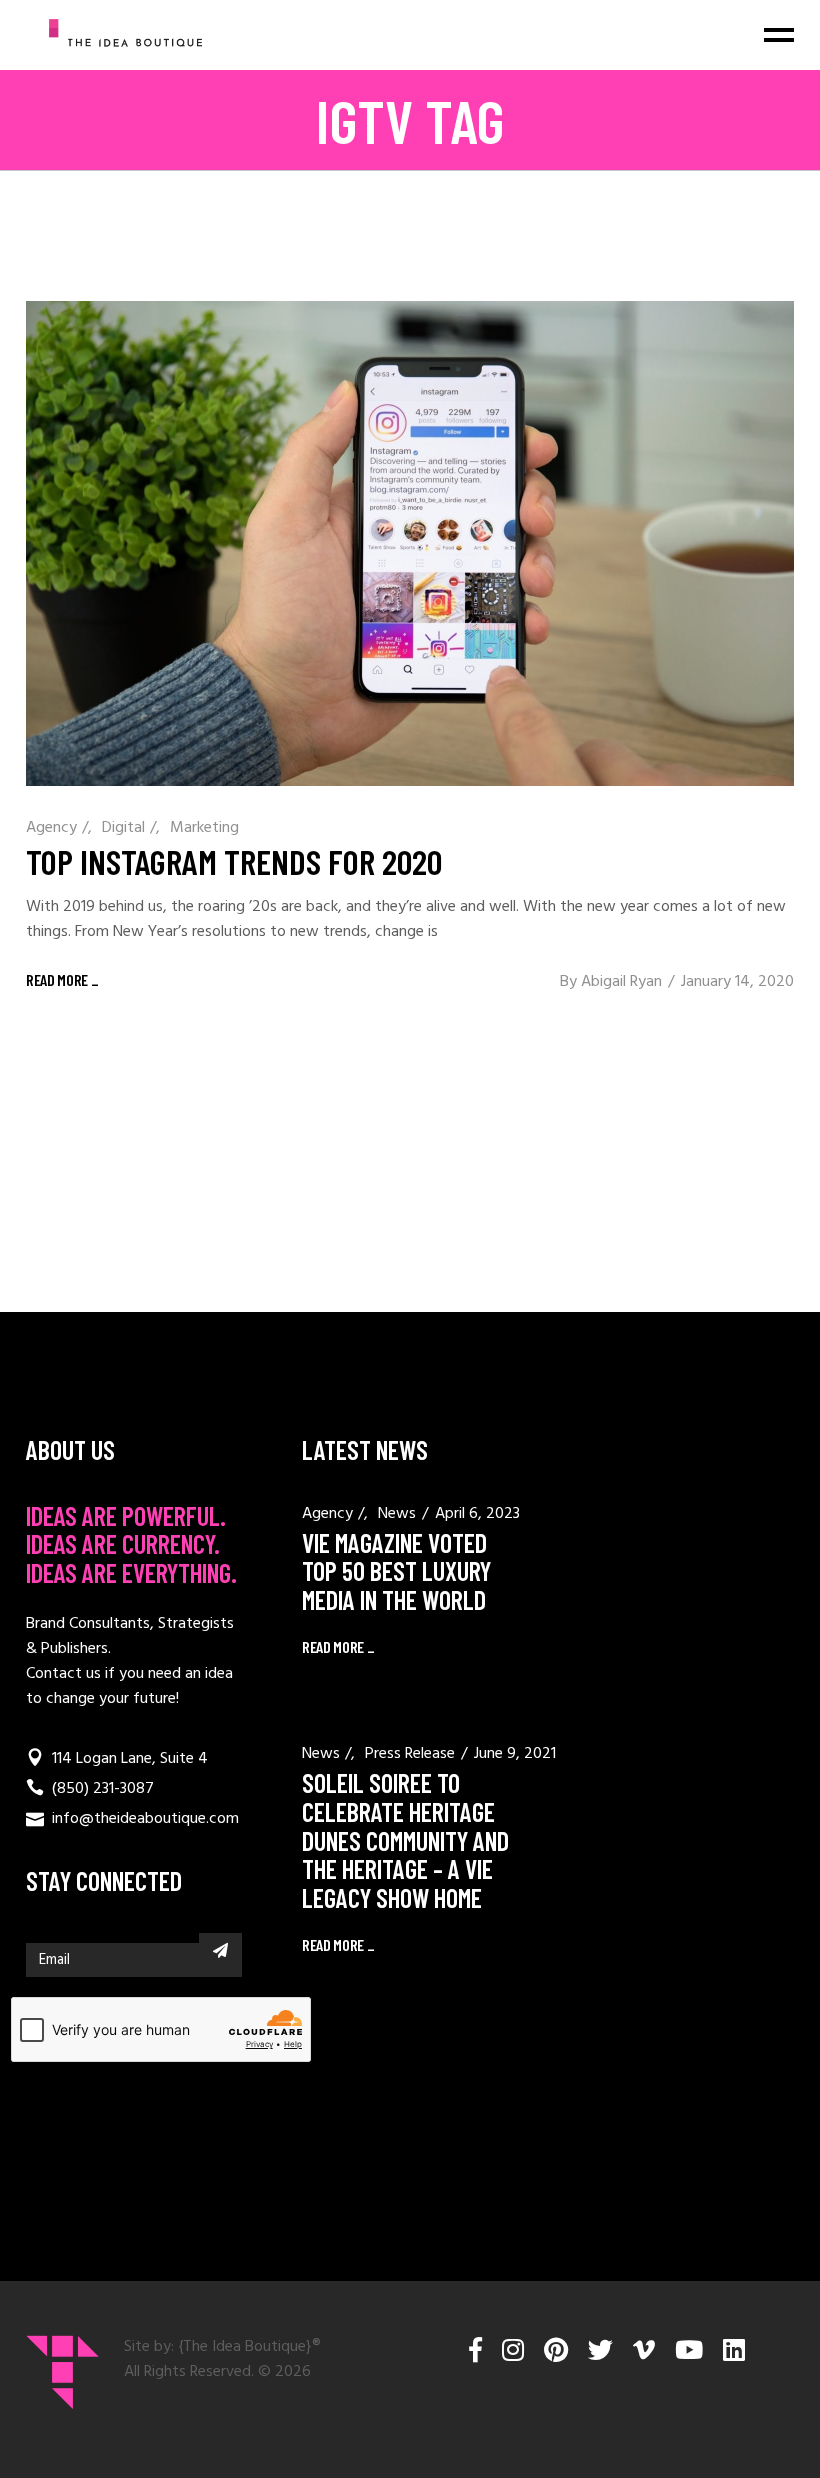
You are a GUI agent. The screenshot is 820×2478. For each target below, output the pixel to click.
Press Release (410, 1754)
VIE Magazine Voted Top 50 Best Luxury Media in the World (396, 1571)
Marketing (204, 828)
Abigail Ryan (621, 982)
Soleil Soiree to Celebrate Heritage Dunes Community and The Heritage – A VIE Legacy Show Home (405, 1839)
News (397, 1514)
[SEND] (220, 1950)
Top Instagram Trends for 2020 (234, 861)
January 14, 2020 (737, 982)
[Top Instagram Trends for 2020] (410, 543)
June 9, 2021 (515, 1754)
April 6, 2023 (477, 1514)
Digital (123, 828)
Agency (51, 828)
